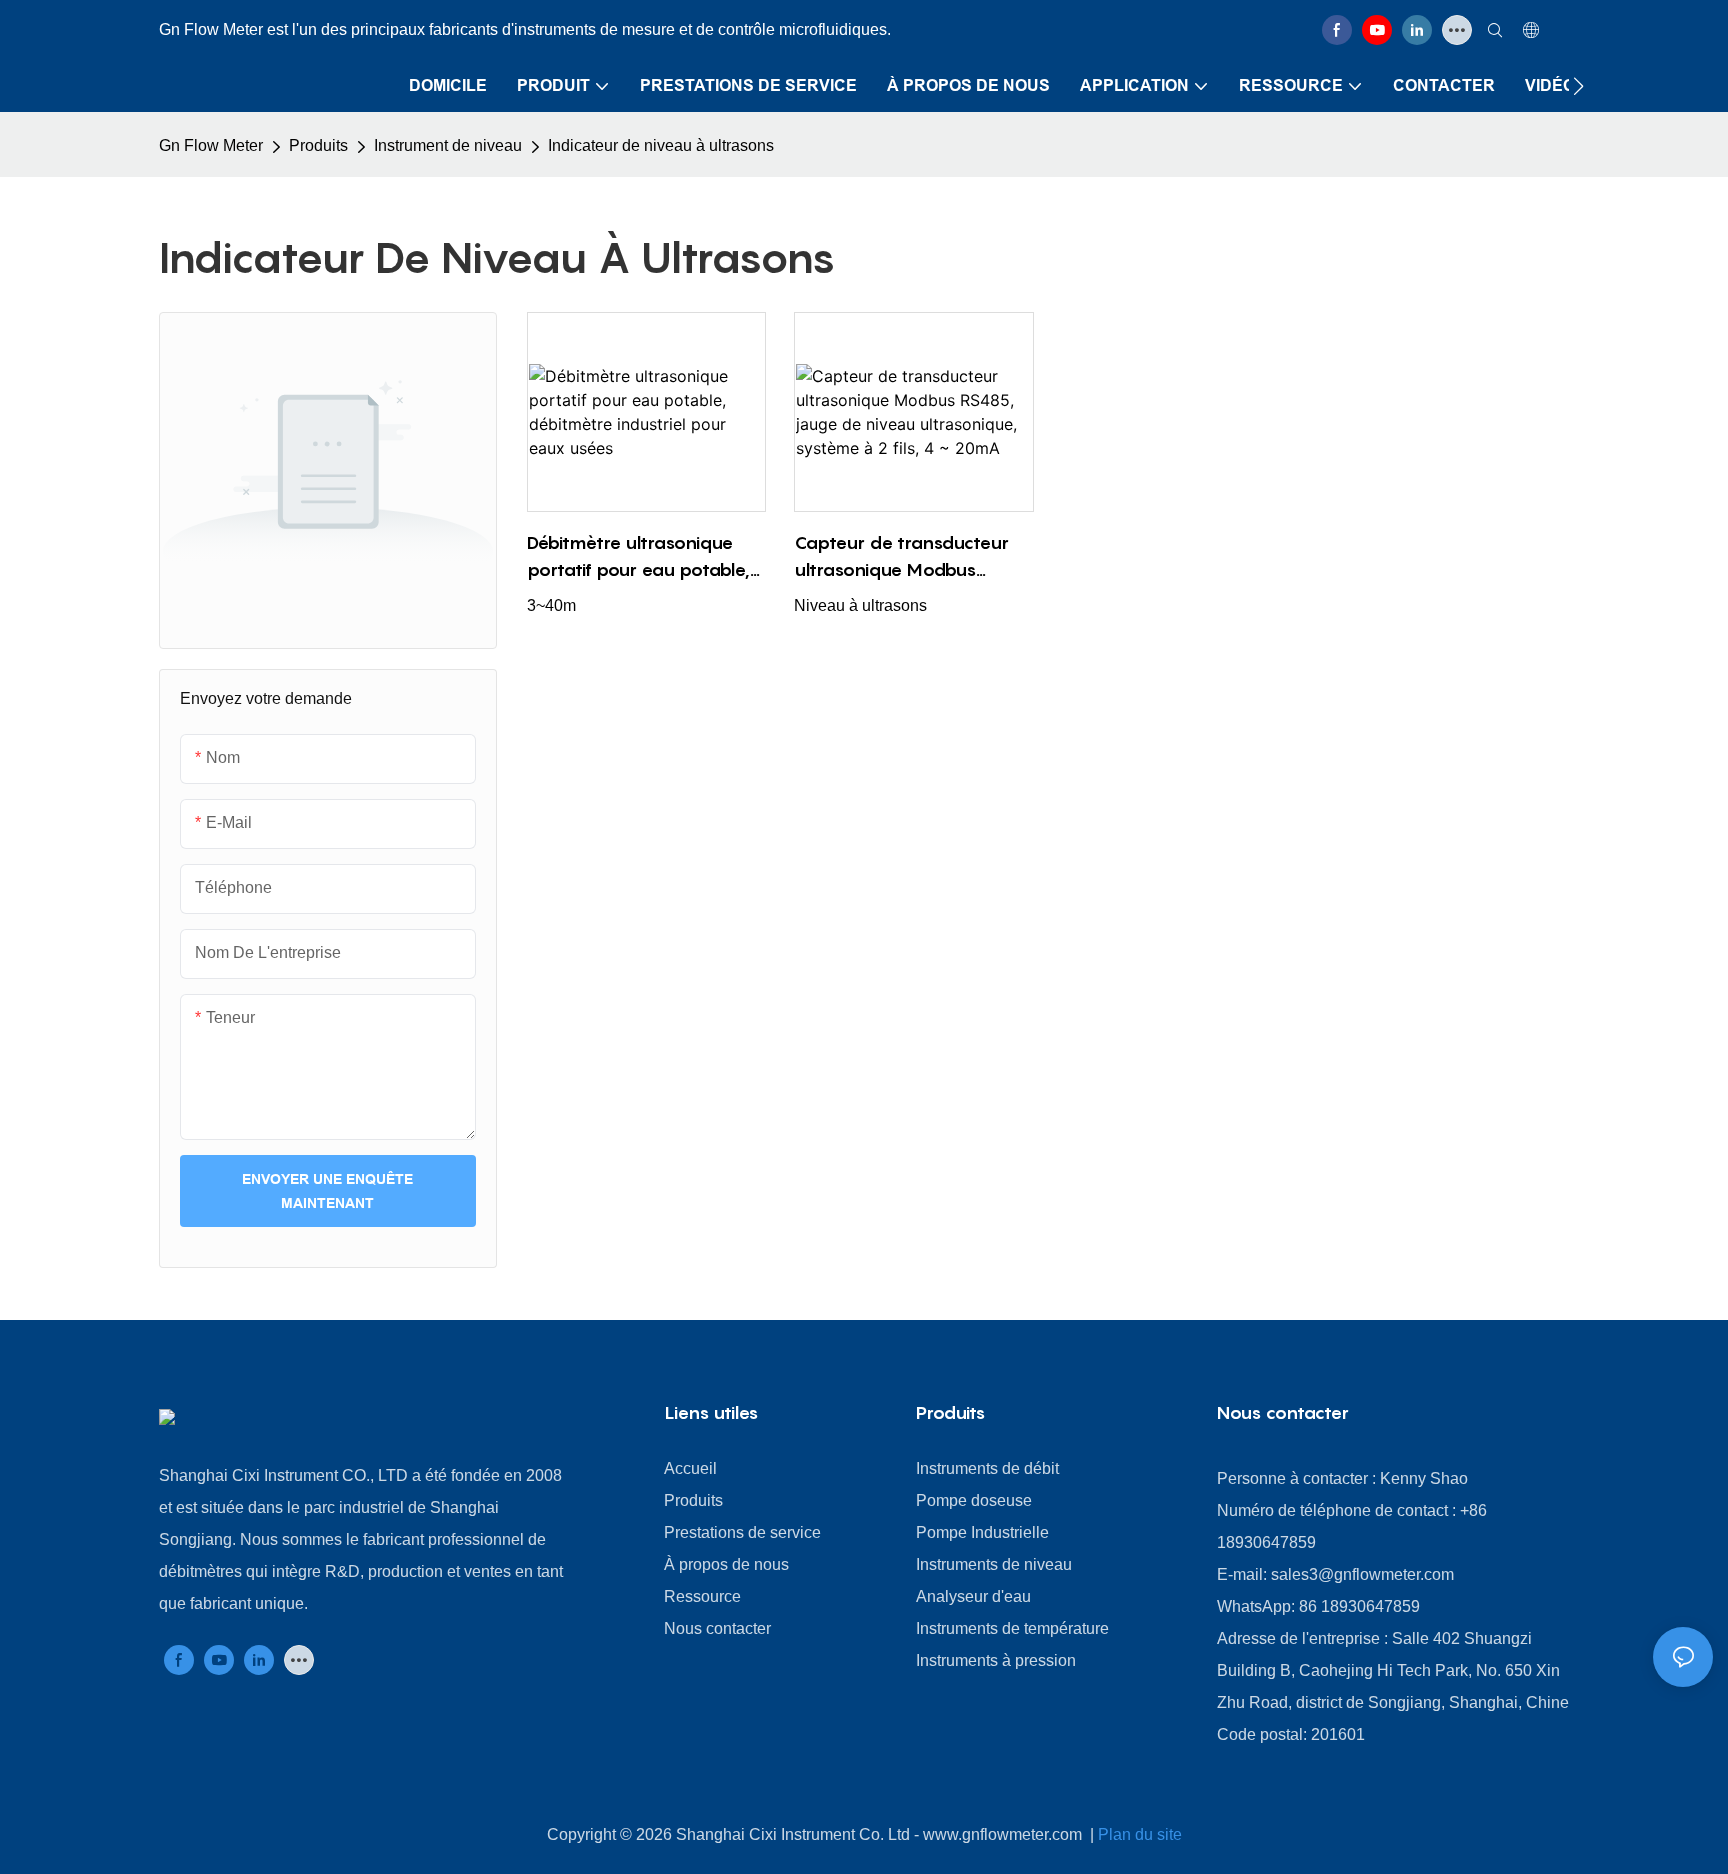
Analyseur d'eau (973, 1596)
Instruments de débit (987, 1468)
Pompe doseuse (974, 1500)
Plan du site (1140, 1834)
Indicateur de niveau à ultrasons (661, 145)
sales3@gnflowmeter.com (1362, 1574)
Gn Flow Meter (211, 145)
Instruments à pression (996, 1660)
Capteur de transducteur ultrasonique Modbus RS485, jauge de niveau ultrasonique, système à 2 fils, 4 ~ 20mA (904, 557)
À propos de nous (726, 1564)
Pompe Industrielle (982, 1532)
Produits (318, 145)
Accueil (690, 1468)
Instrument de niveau (448, 145)
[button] (1578, 86)
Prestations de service (742, 1532)
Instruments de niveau (994, 1564)
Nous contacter (717, 1628)
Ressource (702, 1596)
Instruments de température (1012, 1628)
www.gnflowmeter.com (1004, 1834)
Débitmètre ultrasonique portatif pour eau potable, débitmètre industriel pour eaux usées (638, 557)
